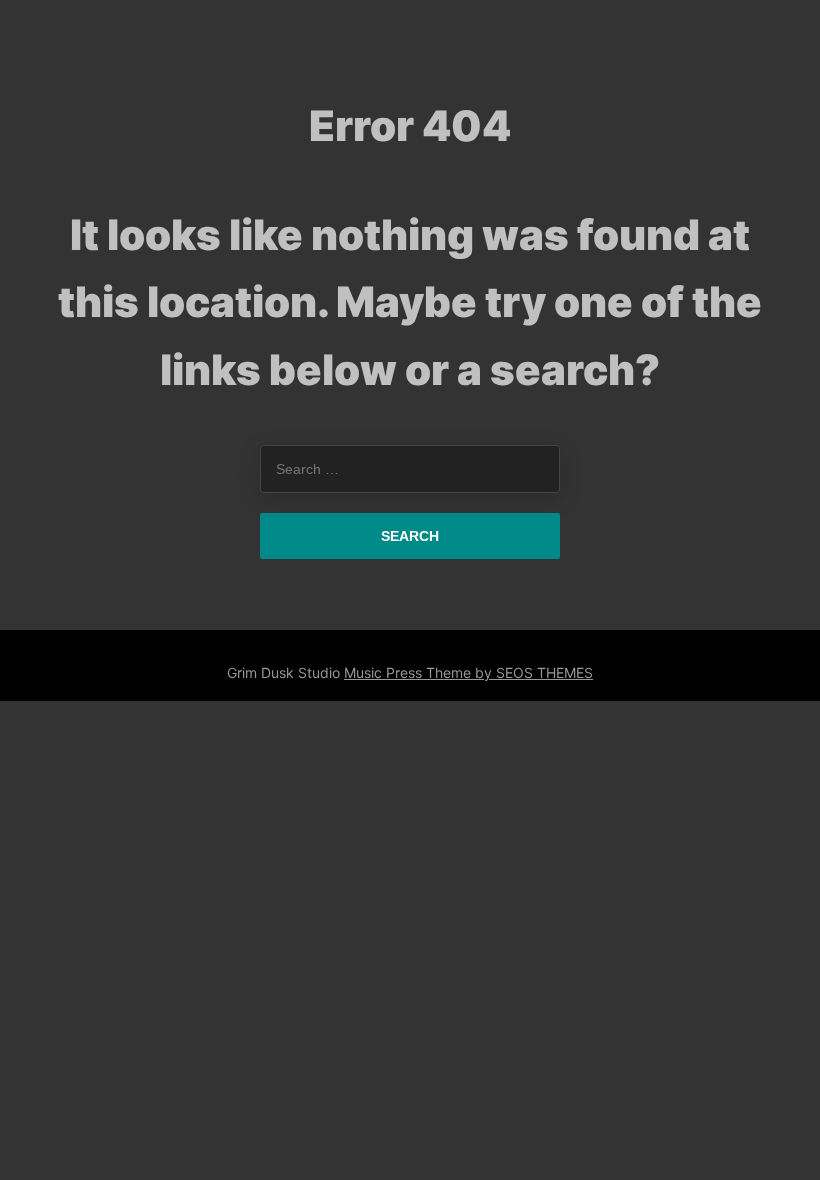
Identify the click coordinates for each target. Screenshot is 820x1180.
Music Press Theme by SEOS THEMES (468, 672)
